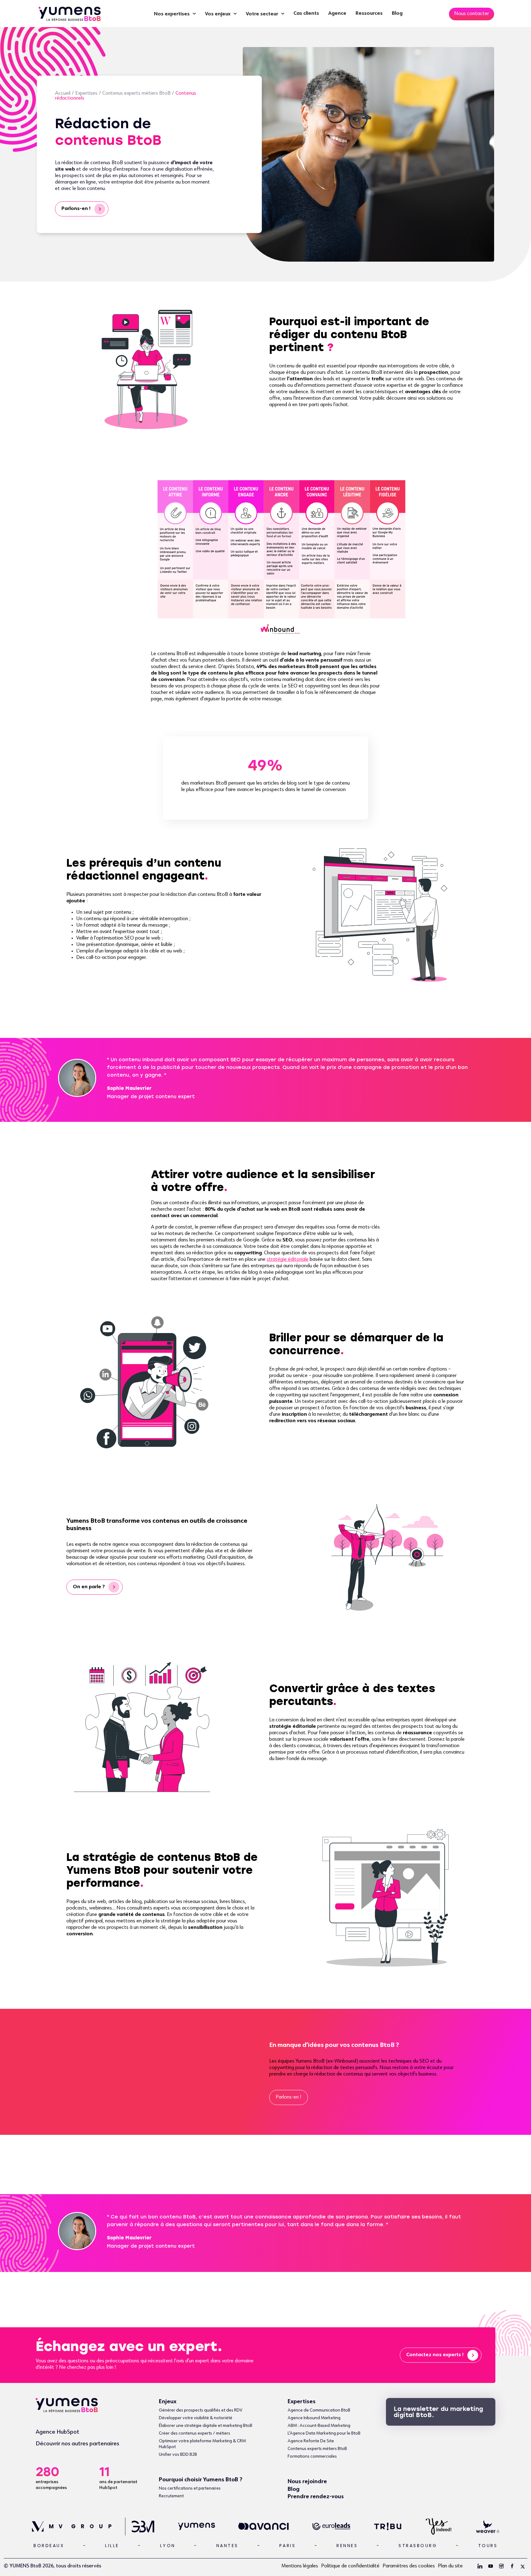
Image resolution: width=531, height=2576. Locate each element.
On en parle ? (89, 1587)
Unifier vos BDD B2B (178, 2455)
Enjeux (168, 2402)
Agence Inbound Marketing (314, 2418)
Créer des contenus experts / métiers (195, 2433)
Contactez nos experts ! (435, 2355)
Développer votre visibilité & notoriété (196, 2418)
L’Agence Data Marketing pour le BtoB (324, 2433)
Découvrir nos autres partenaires (77, 2444)
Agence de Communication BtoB (319, 2410)
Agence (337, 14)
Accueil (63, 93)
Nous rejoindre (307, 2482)
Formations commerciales (312, 2456)
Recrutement (171, 2496)
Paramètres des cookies (409, 2566)
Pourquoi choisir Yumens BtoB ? (201, 2480)
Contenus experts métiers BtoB (136, 93)
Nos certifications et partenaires (190, 2488)
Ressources (369, 14)
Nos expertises (172, 14)
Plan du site (450, 2566)
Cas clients (306, 14)
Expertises (86, 93)
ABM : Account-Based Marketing (319, 2426)
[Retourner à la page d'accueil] (70, 13)
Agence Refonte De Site (311, 2441)
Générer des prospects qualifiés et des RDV (201, 2410)
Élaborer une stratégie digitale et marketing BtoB (206, 2426)
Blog (397, 14)
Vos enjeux (218, 14)
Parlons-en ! (76, 209)
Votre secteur (262, 14)
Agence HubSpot (57, 2432)
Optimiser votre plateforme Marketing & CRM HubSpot (202, 2444)
